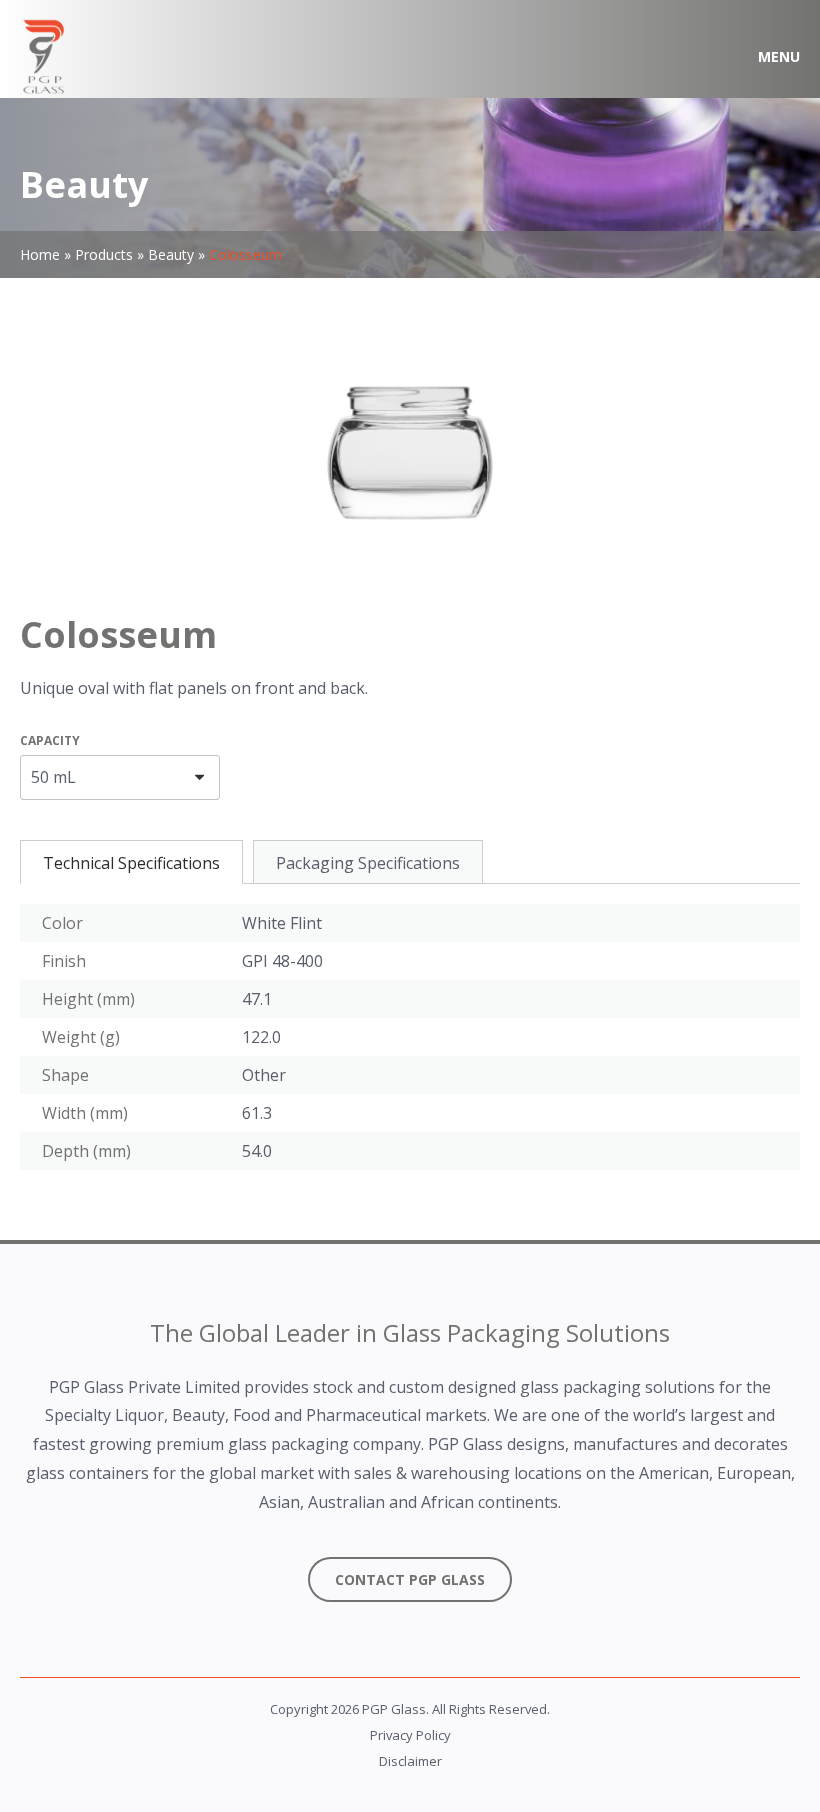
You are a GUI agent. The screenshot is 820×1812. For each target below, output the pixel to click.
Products (104, 254)
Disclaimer (410, 1761)
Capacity (50, 740)
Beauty (171, 254)
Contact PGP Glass (410, 1579)
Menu (779, 56)
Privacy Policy (410, 1735)
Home (40, 254)
